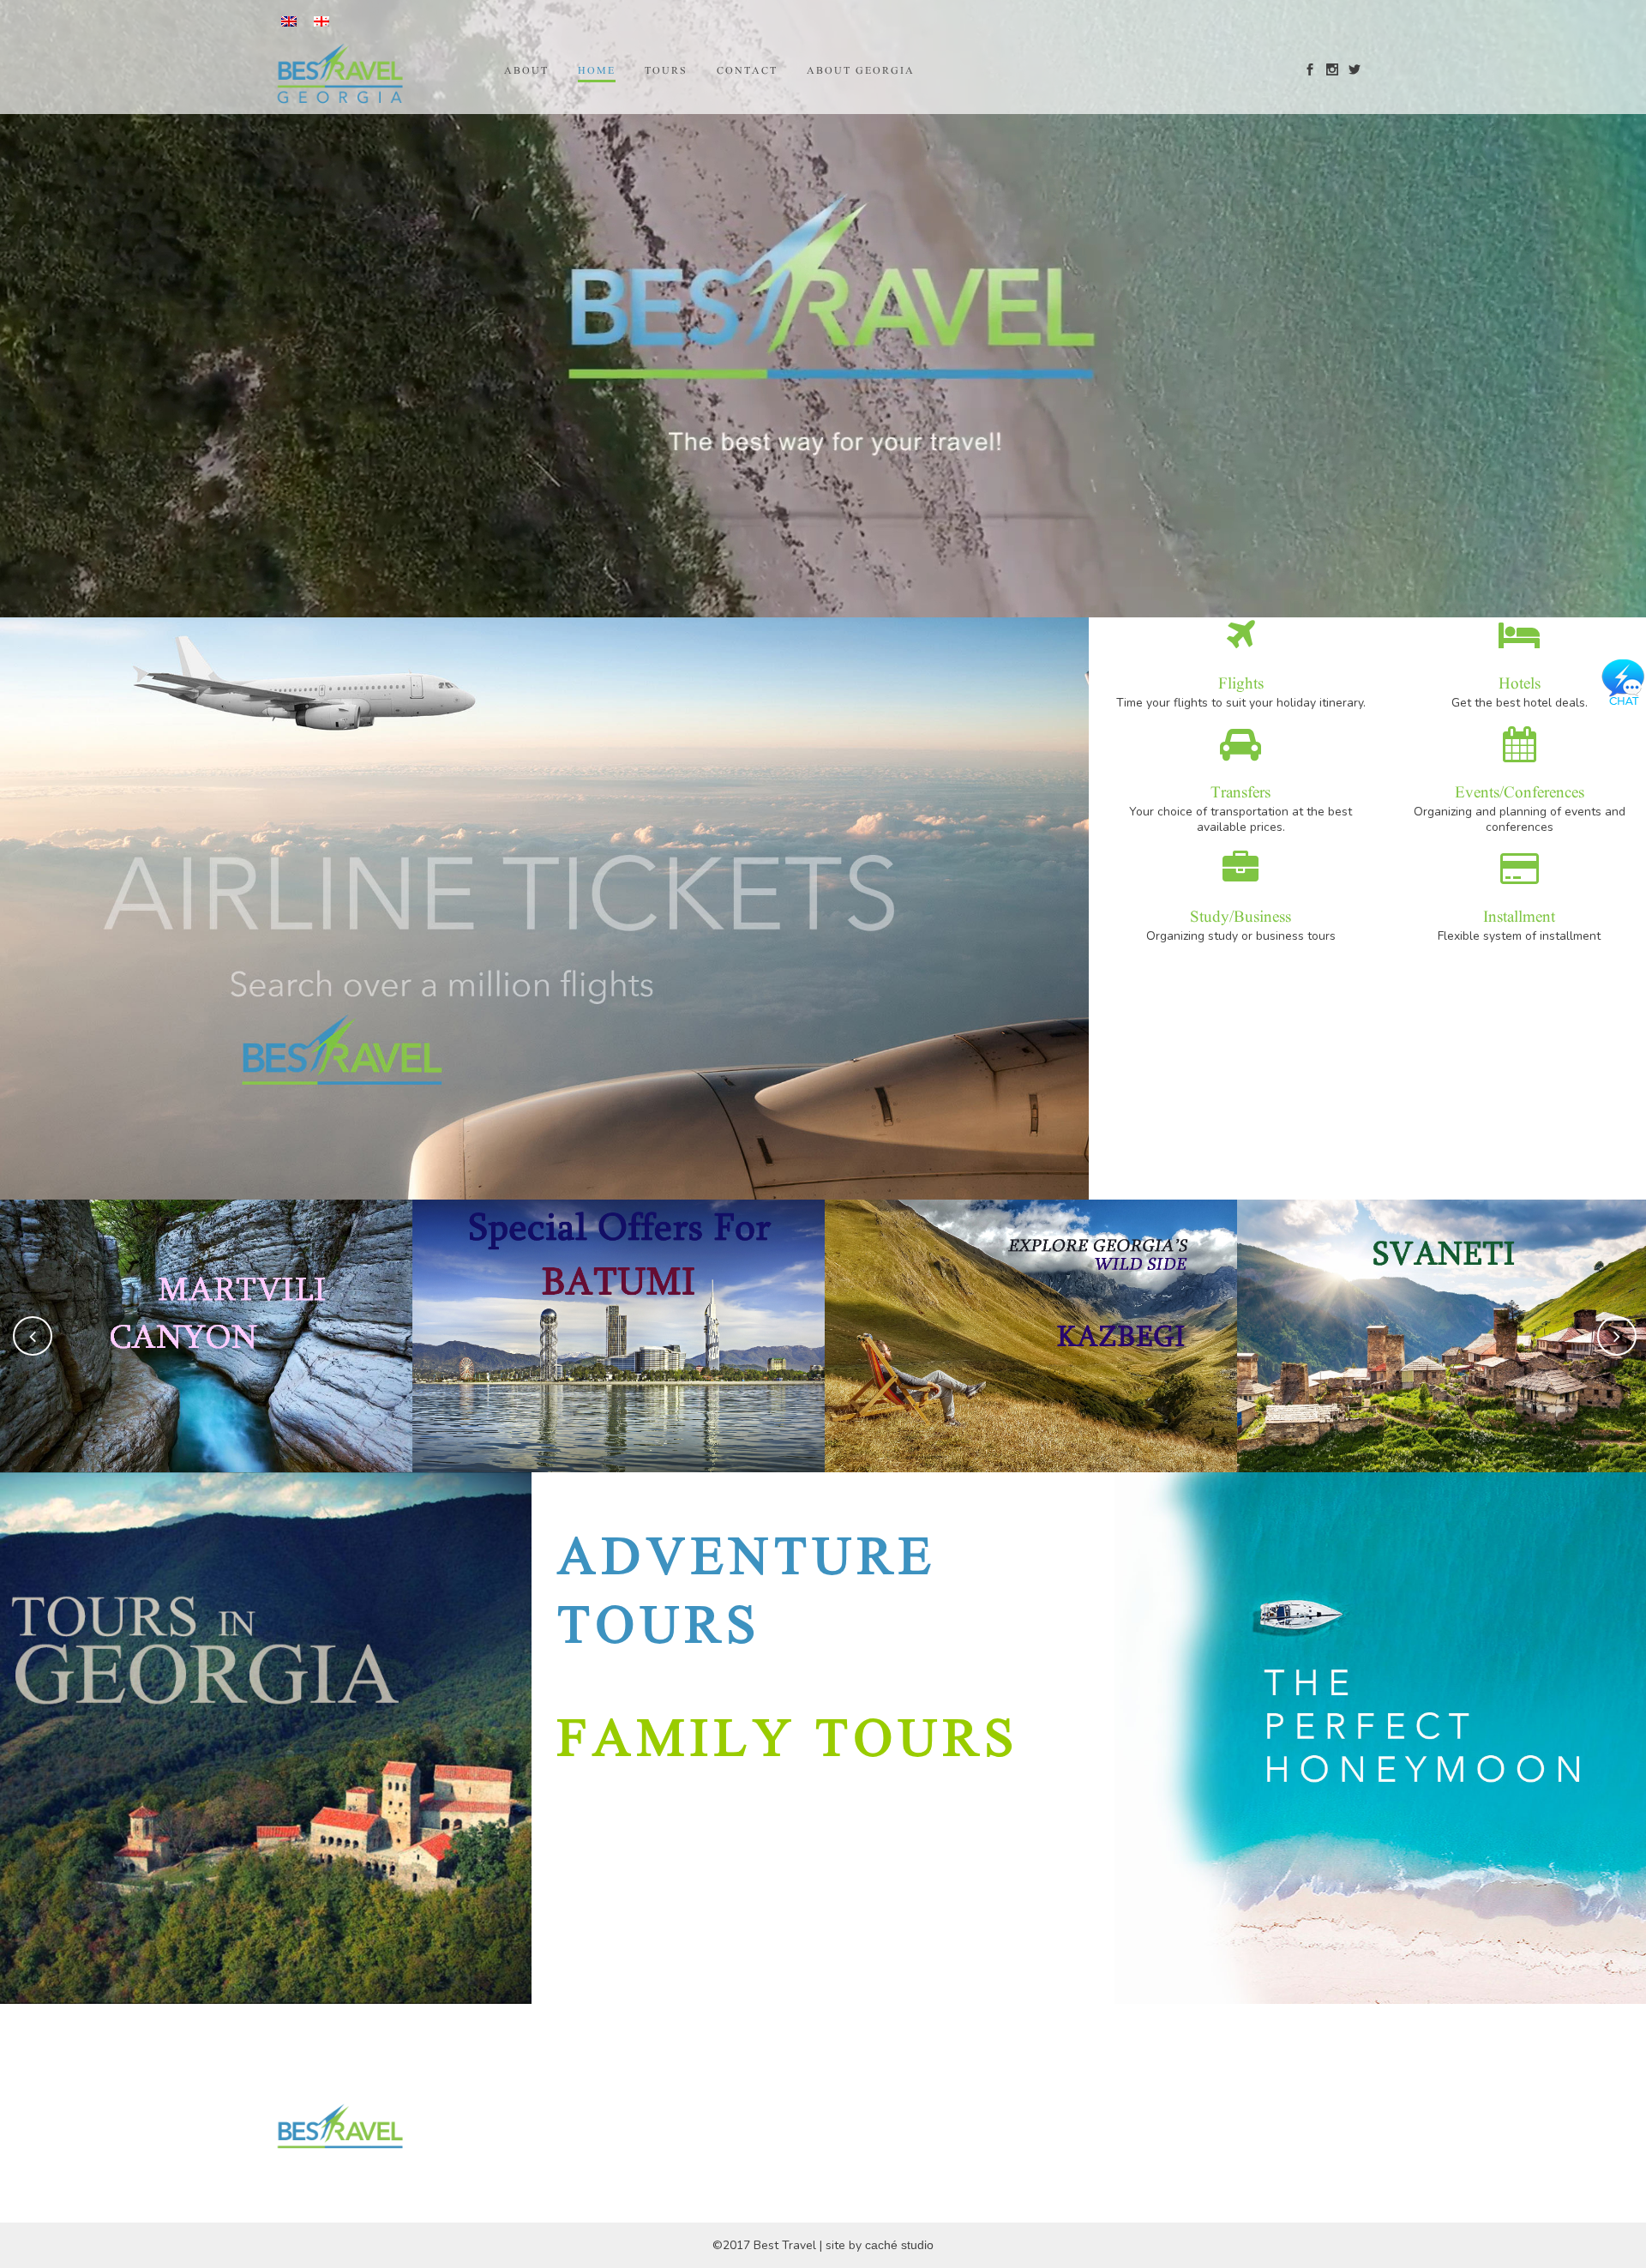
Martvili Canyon (207, 1292)
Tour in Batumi (619, 1292)
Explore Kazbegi (1031, 1292)
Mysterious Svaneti (1443, 1292)
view (206, 1378)
